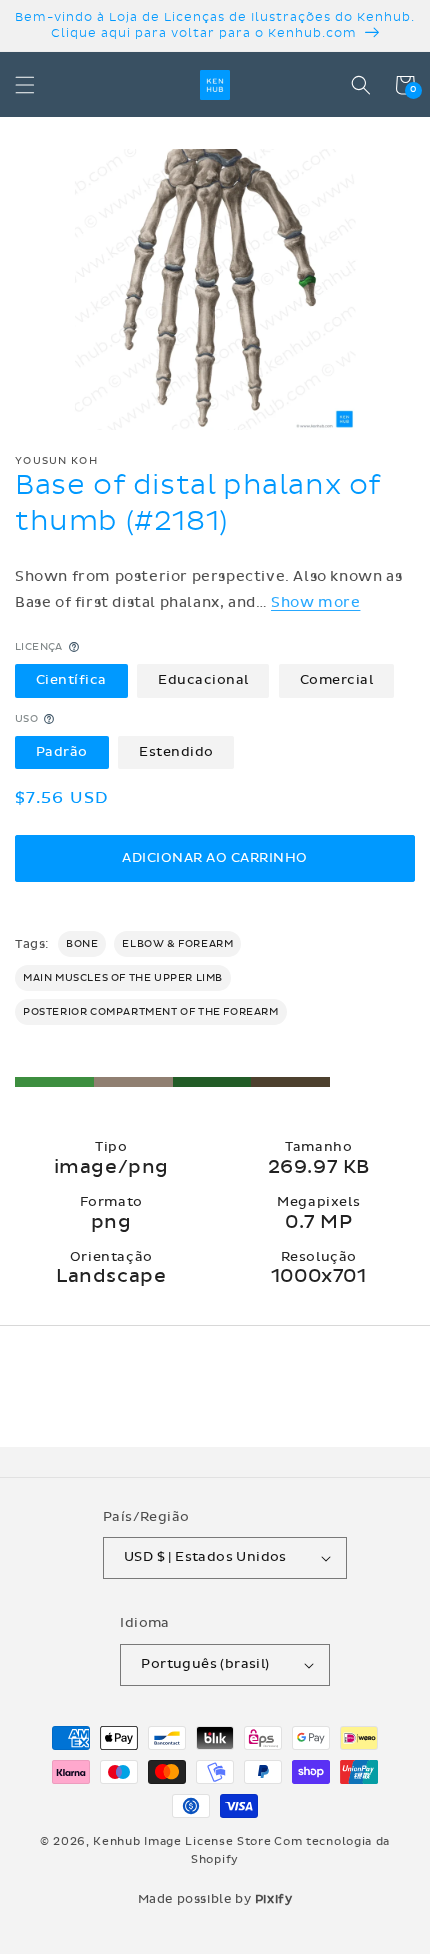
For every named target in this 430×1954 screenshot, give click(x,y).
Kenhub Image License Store (182, 1841)
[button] (25, 85)
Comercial (337, 680)
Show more (315, 602)
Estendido (176, 752)
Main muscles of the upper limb (123, 978)
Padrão (62, 752)
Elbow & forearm (177, 944)
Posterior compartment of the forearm (151, 1012)
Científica (71, 680)
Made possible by (215, 1899)
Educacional (203, 680)
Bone (82, 944)
